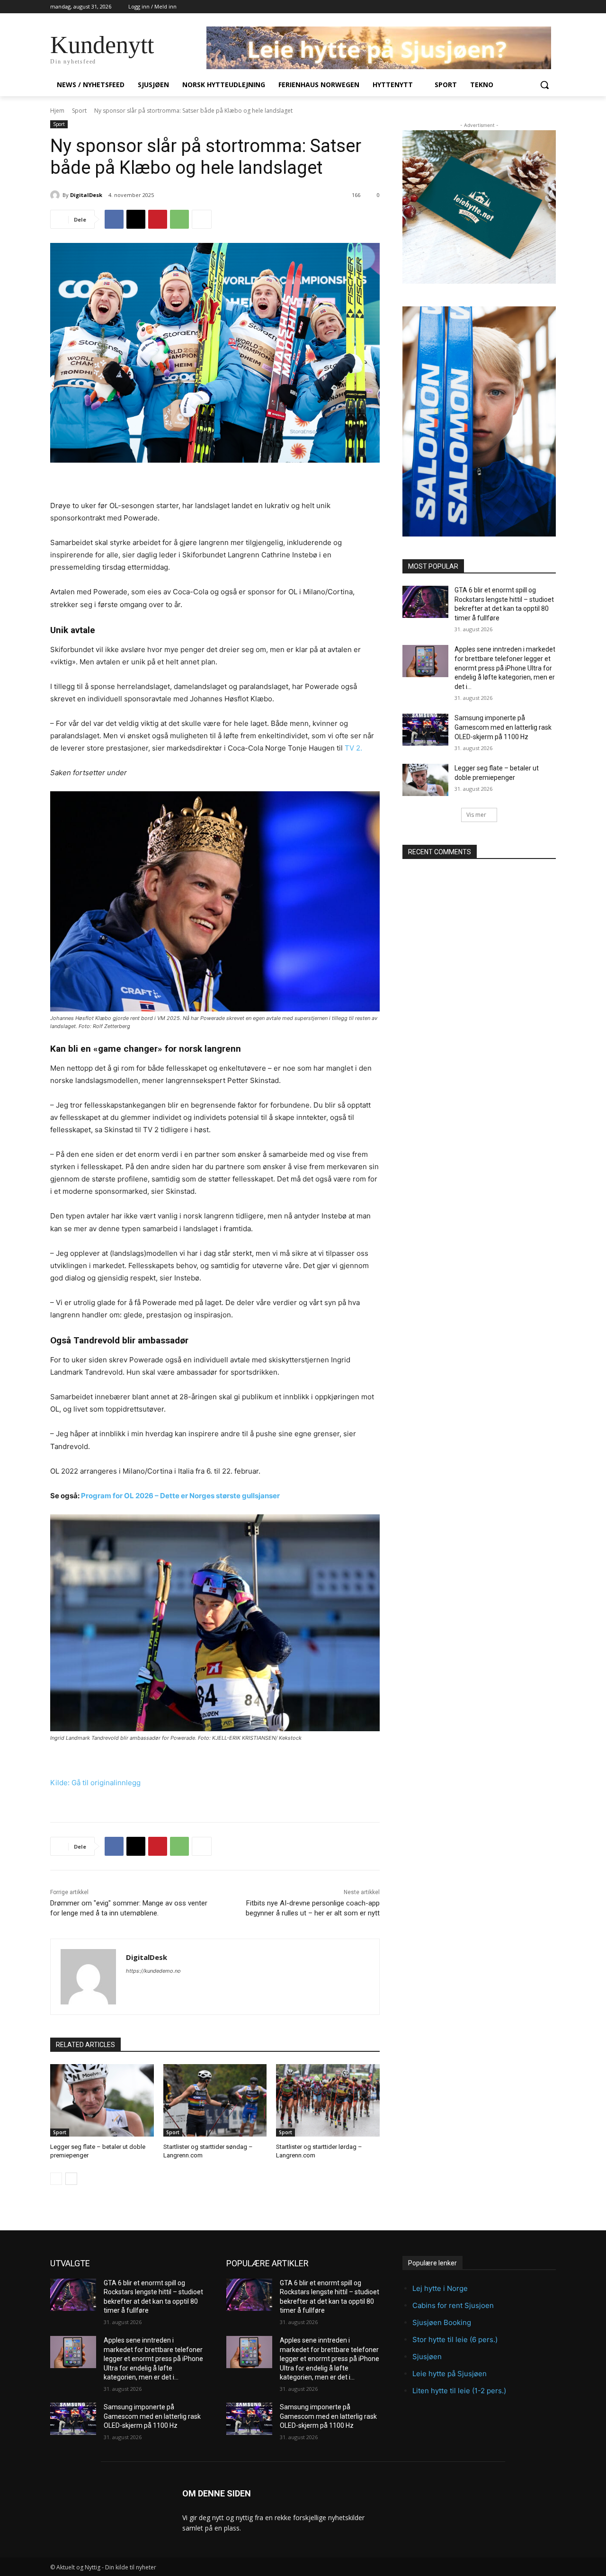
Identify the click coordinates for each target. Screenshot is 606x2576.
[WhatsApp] (179, 219)
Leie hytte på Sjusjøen (450, 2374)
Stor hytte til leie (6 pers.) (455, 2339)
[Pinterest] (158, 219)
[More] (202, 219)
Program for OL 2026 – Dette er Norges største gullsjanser (180, 1496)
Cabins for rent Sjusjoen (453, 2305)
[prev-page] (56, 2179)
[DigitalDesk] (56, 195)
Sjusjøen (427, 2357)
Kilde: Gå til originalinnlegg (95, 1783)
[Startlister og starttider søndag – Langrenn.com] (215, 2100)
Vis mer (476, 815)
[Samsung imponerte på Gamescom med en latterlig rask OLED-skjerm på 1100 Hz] (425, 730)
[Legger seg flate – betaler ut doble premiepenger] (102, 2100)
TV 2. (353, 748)
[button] (544, 85)
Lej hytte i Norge (440, 2288)
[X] (136, 219)
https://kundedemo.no (153, 1971)
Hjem (57, 111)
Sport (79, 111)
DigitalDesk (86, 195)
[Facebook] (114, 219)
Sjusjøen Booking (442, 2322)
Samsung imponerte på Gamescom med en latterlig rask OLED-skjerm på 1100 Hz (503, 727)
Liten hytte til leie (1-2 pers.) (459, 2391)
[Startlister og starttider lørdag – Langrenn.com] (328, 2100)
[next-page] (71, 2179)
